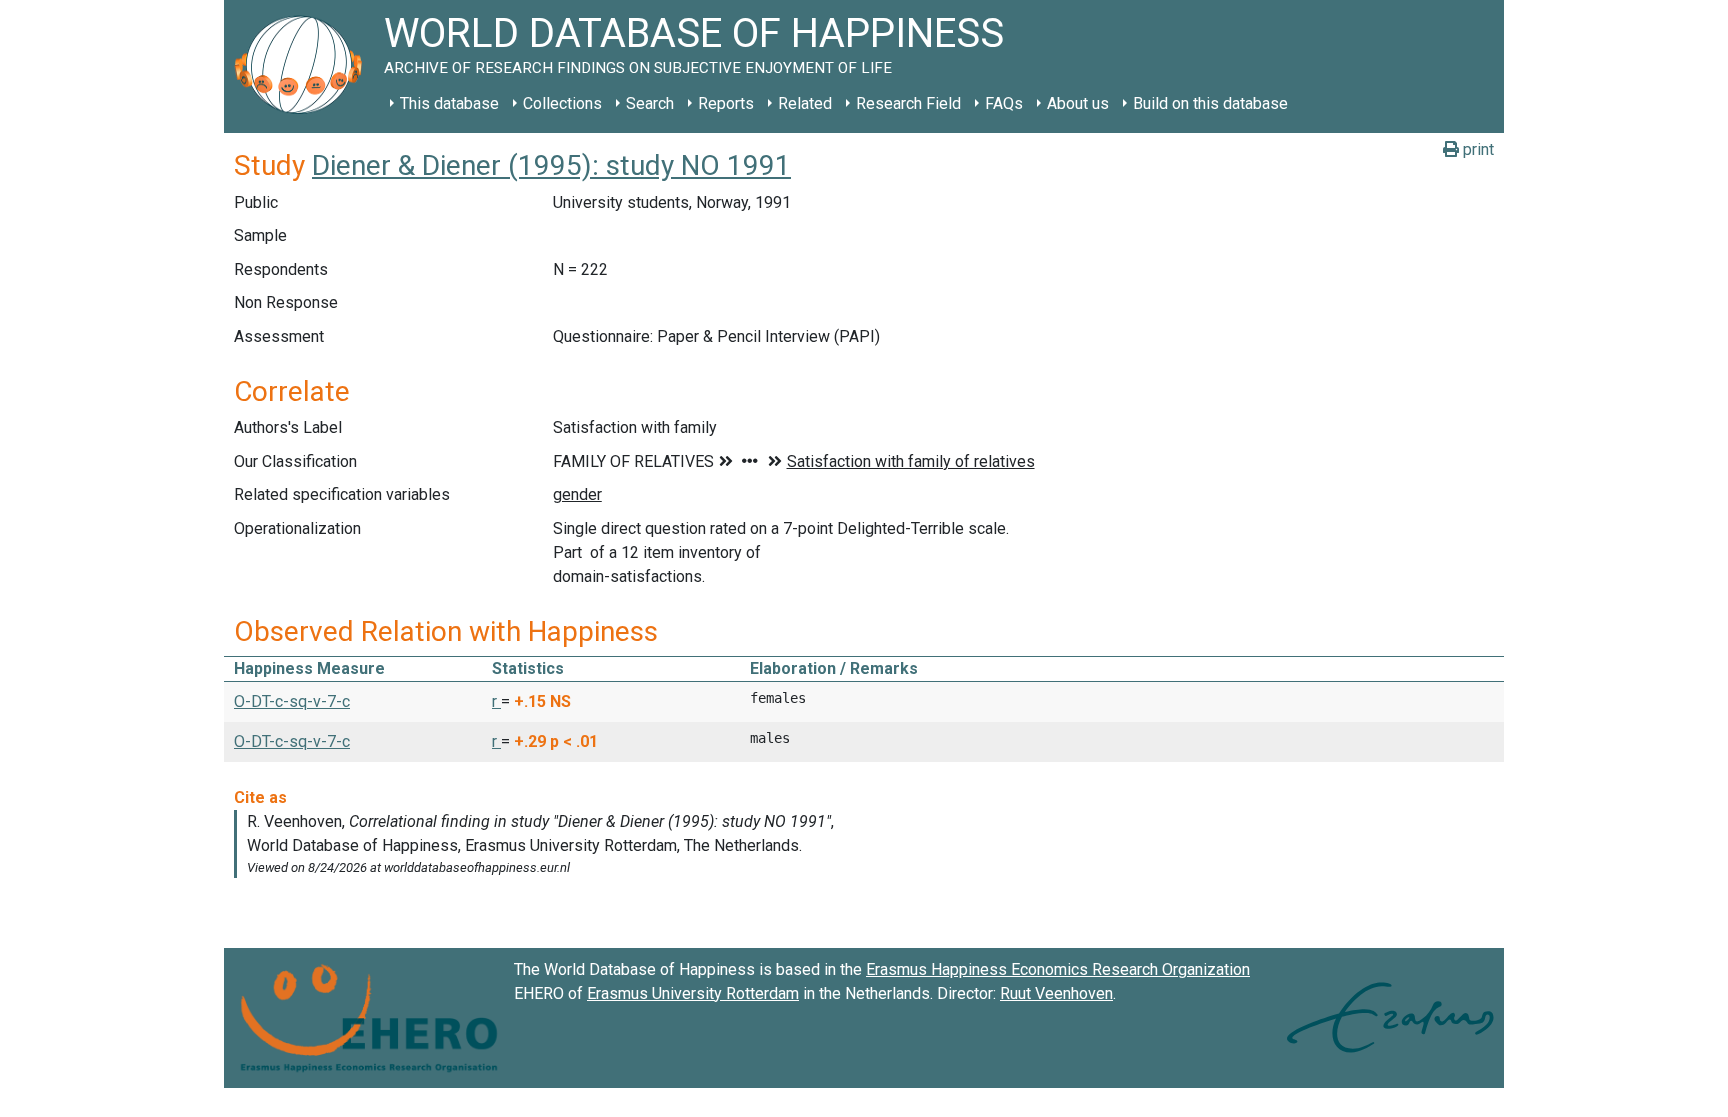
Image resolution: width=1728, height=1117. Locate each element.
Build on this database (1210, 103)
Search (650, 103)
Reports (726, 103)
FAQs (1004, 103)
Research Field (908, 103)
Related (805, 103)
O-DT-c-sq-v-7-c (292, 701)
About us (1078, 103)
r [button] (496, 701)
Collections (562, 103)
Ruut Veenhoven (1056, 993)
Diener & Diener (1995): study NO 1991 (551, 165)
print (1476, 149)
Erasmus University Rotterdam (693, 993)
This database (449, 103)
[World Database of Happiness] (304, 66)
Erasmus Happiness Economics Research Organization (1058, 969)
